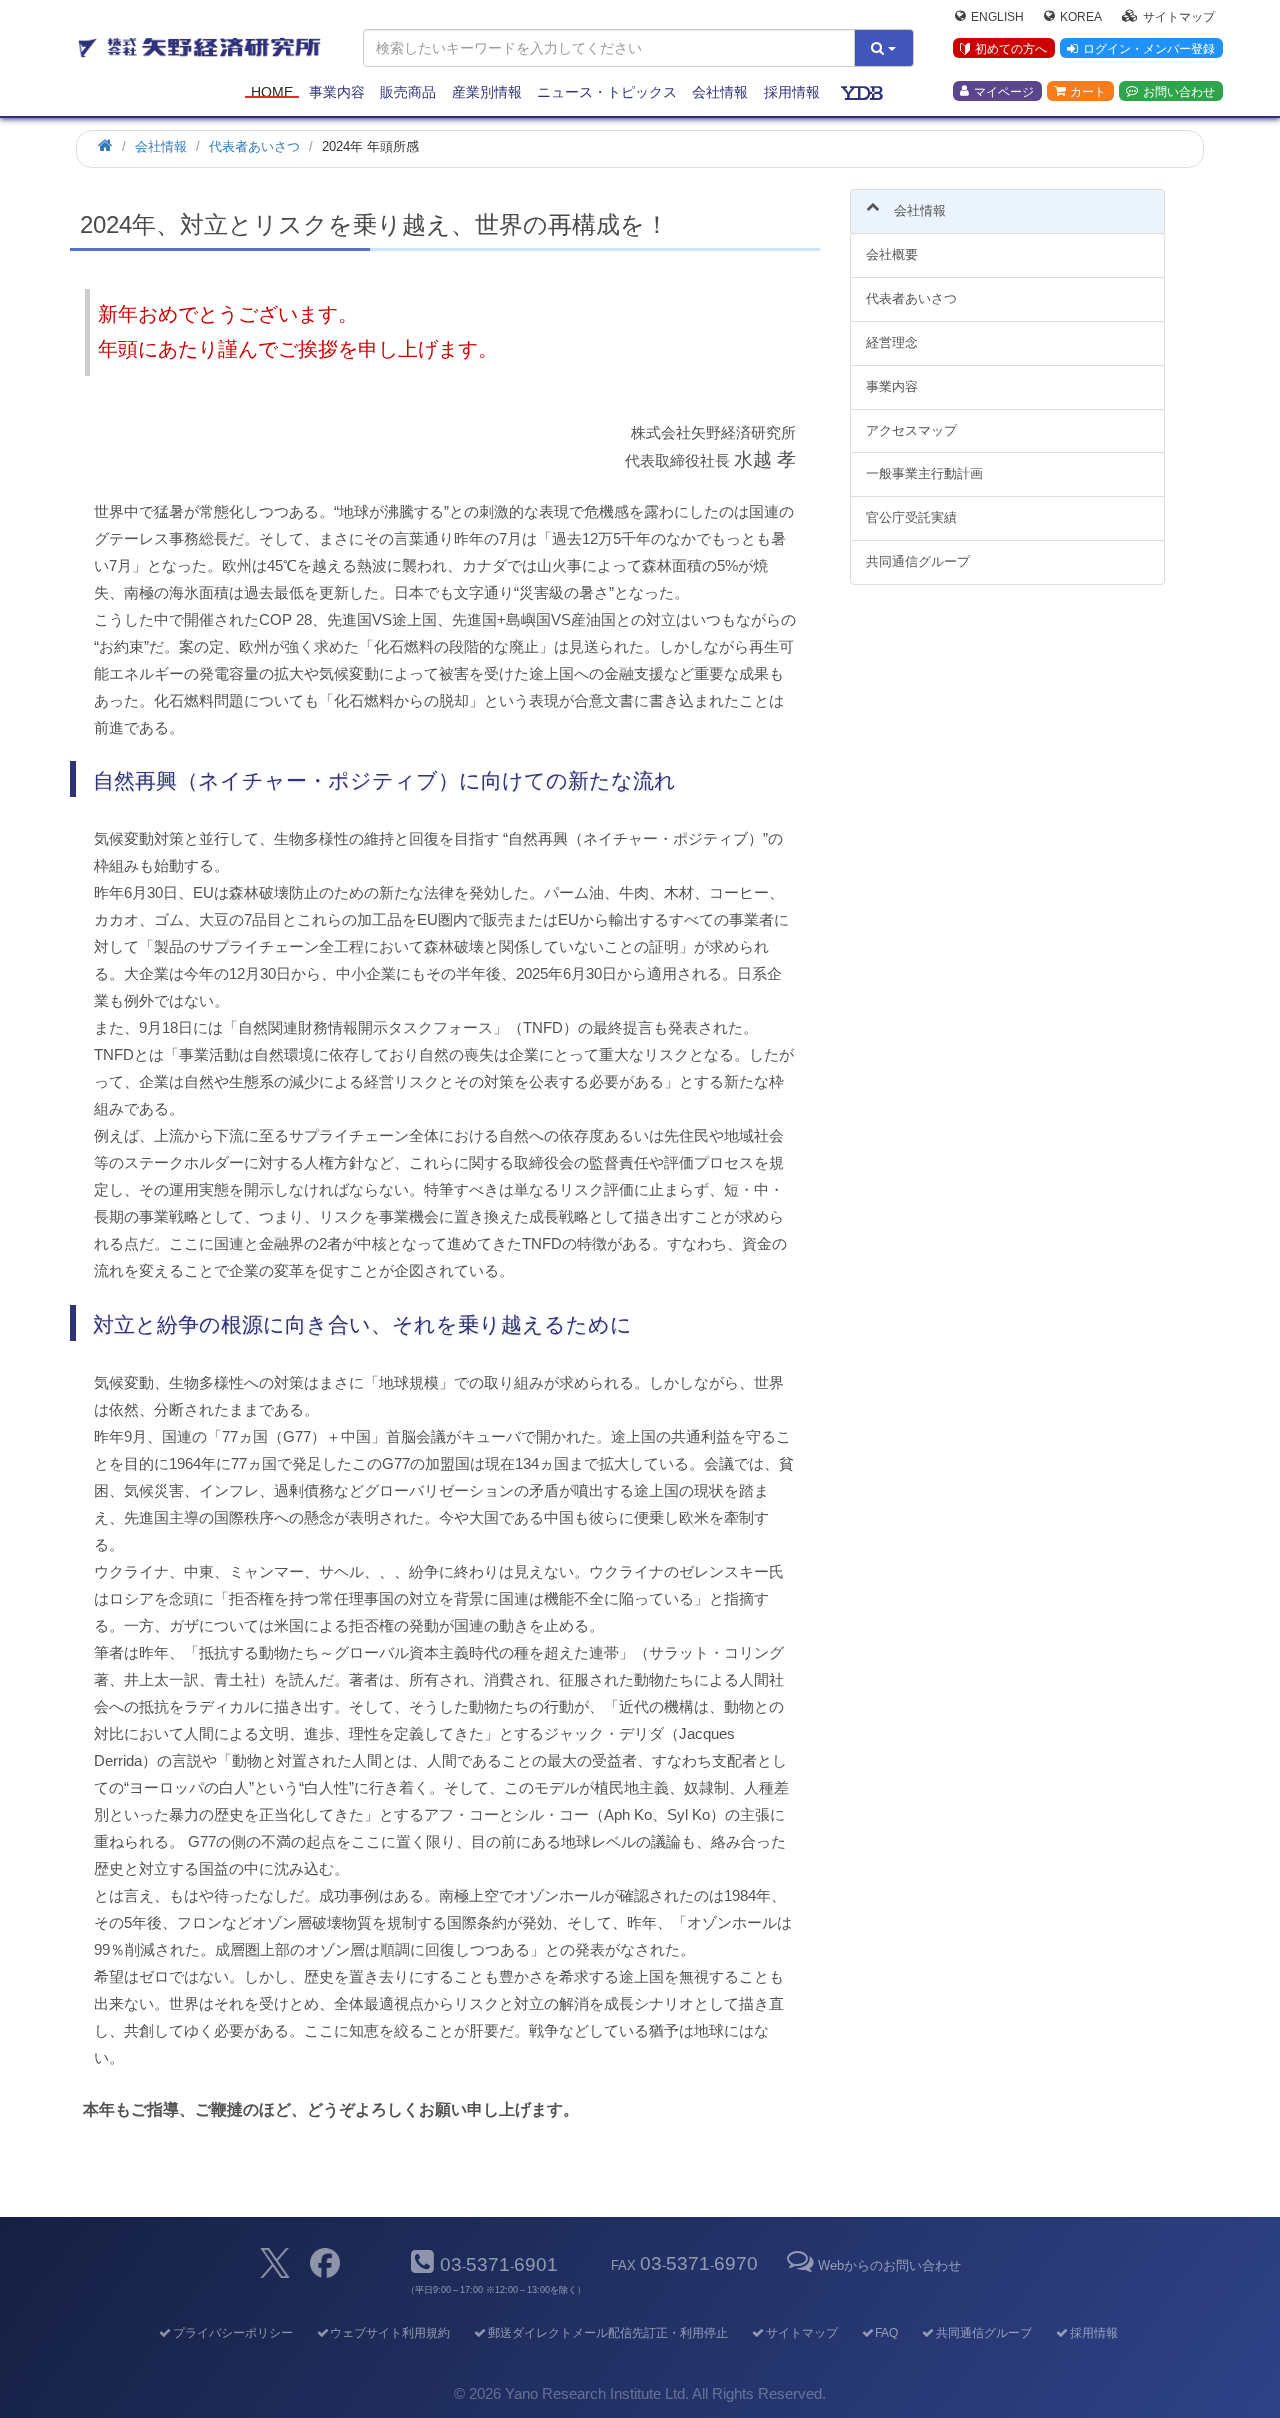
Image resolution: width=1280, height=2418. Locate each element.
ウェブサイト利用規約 (390, 2333)
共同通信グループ (918, 561)
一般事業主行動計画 (924, 473)
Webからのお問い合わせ (889, 2265)
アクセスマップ (911, 430)
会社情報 (720, 92)
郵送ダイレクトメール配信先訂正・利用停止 (608, 2333)
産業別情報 (487, 92)
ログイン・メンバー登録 (1149, 49)
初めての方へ (1011, 49)
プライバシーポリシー (232, 2333)
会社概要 (892, 254)
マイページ (1004, 91)
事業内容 (337, 92)
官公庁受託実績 (911, 517)
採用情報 (792, 92)
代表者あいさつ (911, 298)
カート (1088, 91)
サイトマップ (1179, 16)
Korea (1081, 16)
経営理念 (892, 342)
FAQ (886, 2333)
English (997, 16)
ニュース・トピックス (607, 92)
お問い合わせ (1179, 91)
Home (272, 92)
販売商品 (408, 92)
